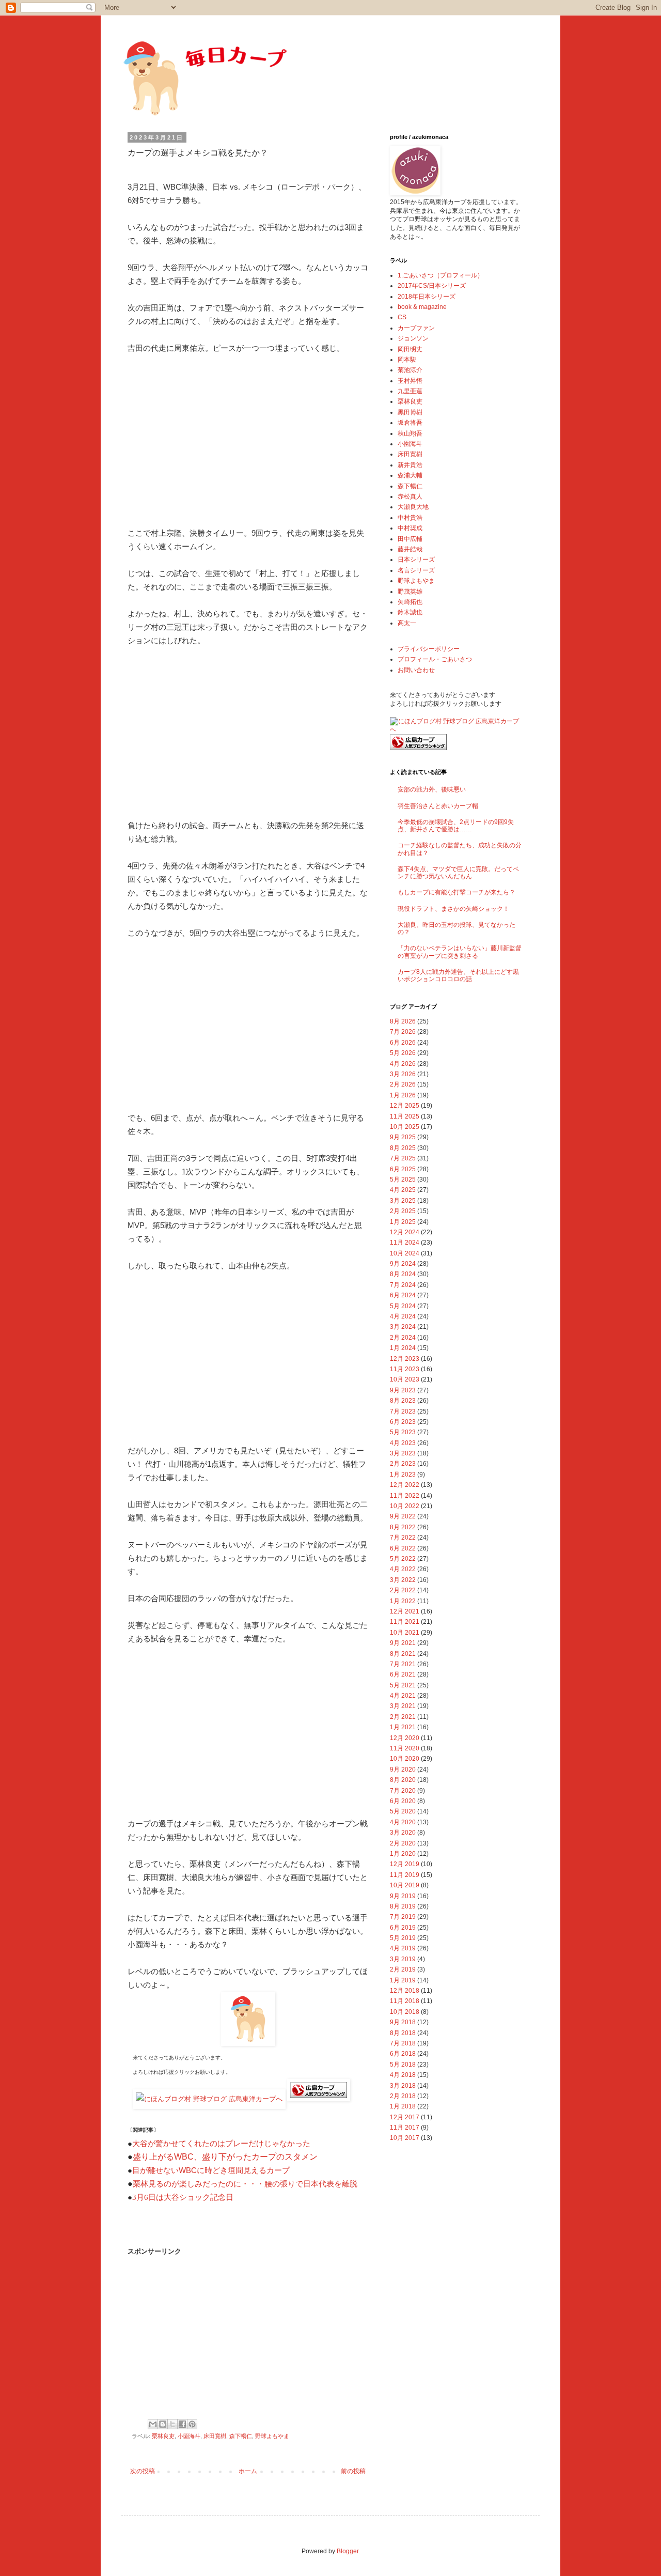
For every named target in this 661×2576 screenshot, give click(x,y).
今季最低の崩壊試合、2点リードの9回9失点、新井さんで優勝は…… (456, 826)
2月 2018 (403, 2096)
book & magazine (422, 307)
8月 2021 (403, 1654)
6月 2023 (403, 1422)
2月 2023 (403, 1464)
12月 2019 (405, 1864)
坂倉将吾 (410, 423)
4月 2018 (403, 2075)
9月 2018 (403, 2022)
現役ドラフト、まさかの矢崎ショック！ (453, 909)
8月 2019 (403, 1906)
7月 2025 (403, 1158)
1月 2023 (403, 1475)
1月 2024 (403, 1348)
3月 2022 (403, 1580)
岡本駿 (407, 360)
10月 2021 (405, 1633)
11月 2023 (405, 1369)
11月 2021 (405, 1622)
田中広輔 (410, 539)
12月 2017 (405, 2117)
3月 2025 (403, 1201)
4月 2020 (403, 1822)
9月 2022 (403, 1516)
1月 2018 (403, 2106)
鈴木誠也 (410, 612)
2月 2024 (403, 1338)
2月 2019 (403, 1969)
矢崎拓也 (410, 602)
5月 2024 (403, 1306)
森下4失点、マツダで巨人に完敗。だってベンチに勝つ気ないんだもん (458, 873)
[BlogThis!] (163, 2424)
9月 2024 (403, 1264)
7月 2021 (403, 1664)
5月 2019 (403, 1938)
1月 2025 (403, 1222)
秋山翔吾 (410, 433)
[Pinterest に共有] (192, 2424)
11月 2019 (405, 1875)
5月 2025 (403, 1180)
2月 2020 (403, 1843)
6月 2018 (403, 2054)
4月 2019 (403, 1948)
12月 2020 (405, 1738)
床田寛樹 (215, 2436)
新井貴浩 (410, 465)
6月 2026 (403, 1043)
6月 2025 (403, 1169)
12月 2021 (405, 1611)
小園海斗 (189, 2436)
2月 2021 (403, 1717)
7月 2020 (403, 1791)
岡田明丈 (410, 349)
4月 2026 (403, 1064)
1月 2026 (403, 1095)
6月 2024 (403, 1295)
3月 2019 (403, 1959)
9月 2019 (403, 1896)
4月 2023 (403, 1443)
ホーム (248, 2471)
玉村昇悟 (410, 381)
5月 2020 (403, 1811)
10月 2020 (405, 1759)
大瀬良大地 (413, 507)
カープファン (416, 328)
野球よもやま (272, 2436)
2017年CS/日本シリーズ (432, 286)
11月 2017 (405, 2128)
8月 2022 (403, 1527)
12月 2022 (405, 1485)
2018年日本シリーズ (427, 297)
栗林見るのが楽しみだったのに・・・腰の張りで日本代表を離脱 (245, 2184)
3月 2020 (403, 1833)
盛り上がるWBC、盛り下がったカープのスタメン (225, 2157)
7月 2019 (403, 1917)
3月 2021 (403, 1706)
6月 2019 (403, 1928)
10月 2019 (405, 1885)
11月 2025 (405, 1116)
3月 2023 (403, 1453)
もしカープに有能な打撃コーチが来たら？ (457, 892)
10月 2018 (405, 2012)
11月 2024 (405, 1243)
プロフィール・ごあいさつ (435, 659)
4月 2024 (403, 1316)
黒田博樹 (410, 412)
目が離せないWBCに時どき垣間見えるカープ (211, 2170)
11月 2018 (405, 2001)
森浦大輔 (410, 475)
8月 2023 (403, 1401)
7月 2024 (403, 1285)
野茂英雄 (410, 592)
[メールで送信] (153, 2424)
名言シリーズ (416, 570)
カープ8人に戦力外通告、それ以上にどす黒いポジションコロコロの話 (458, 975)
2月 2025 (403, 1211)
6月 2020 (403, 1801)
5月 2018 (403, 2065)
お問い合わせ (416, 670)
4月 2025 (403, 1190)
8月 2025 (403, 1148)
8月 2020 (403, 1780)
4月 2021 (403, 1696)
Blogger (348, 2551)
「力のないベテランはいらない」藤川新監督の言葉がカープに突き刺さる (460, 952)
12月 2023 (405, 1359)
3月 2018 (403, 2086)
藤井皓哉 (410, 549)
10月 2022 (405, 1506)
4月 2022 (403, 1569)
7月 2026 (403, 1032)
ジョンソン (413, 338)
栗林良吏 (163, 2436)
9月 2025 (403, 1137)
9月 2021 (403, 1643)
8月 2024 (403, 1274)
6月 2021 (403, 1674)
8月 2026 (403, 1021)
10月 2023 (405, 1379)
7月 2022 (403, 1538)
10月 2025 (405, 1127)
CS (402, 317)
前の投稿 (353, 2471)
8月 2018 (403, 2033)
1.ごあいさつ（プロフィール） (440, 275)
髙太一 (407, 623)
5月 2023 (403, 1432)
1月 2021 (403, 1727)
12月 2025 (405, 1106)
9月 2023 (403, 1390)
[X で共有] (172, 2424)
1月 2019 (403, 1980)
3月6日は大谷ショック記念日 (183, 2197)
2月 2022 (403, 1590)
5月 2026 (403, 1053)
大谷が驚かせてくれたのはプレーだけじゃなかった (221, 2144)
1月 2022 (403, 1601)
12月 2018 (405, 1991)
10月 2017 (405, 2138)
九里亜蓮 (410, 391)
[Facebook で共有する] (182, 2424)
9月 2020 (403, 1770)
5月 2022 (403, 1559)
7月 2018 (403, 2043)
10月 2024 (405, 1253)
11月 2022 (405, 1496)
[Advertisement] (248, 441)
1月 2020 (403, 1854)
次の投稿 (143, 2471)
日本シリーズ (416, 560)
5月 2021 (403, 1685)
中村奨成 (410, 528)
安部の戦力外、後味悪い (432, 789)
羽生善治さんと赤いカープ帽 (438, 806)
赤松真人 (410, 496)
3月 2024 (403, 1327)
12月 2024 (405, 1232)
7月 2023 (403, 1411)
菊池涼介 (410, 370)
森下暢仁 (241, 2436)
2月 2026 (403, 1084)
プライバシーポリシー (429, 649)
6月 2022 (403, 1548)
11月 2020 (405, 1748)
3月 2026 (403, 1074)
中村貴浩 (410, 518)
